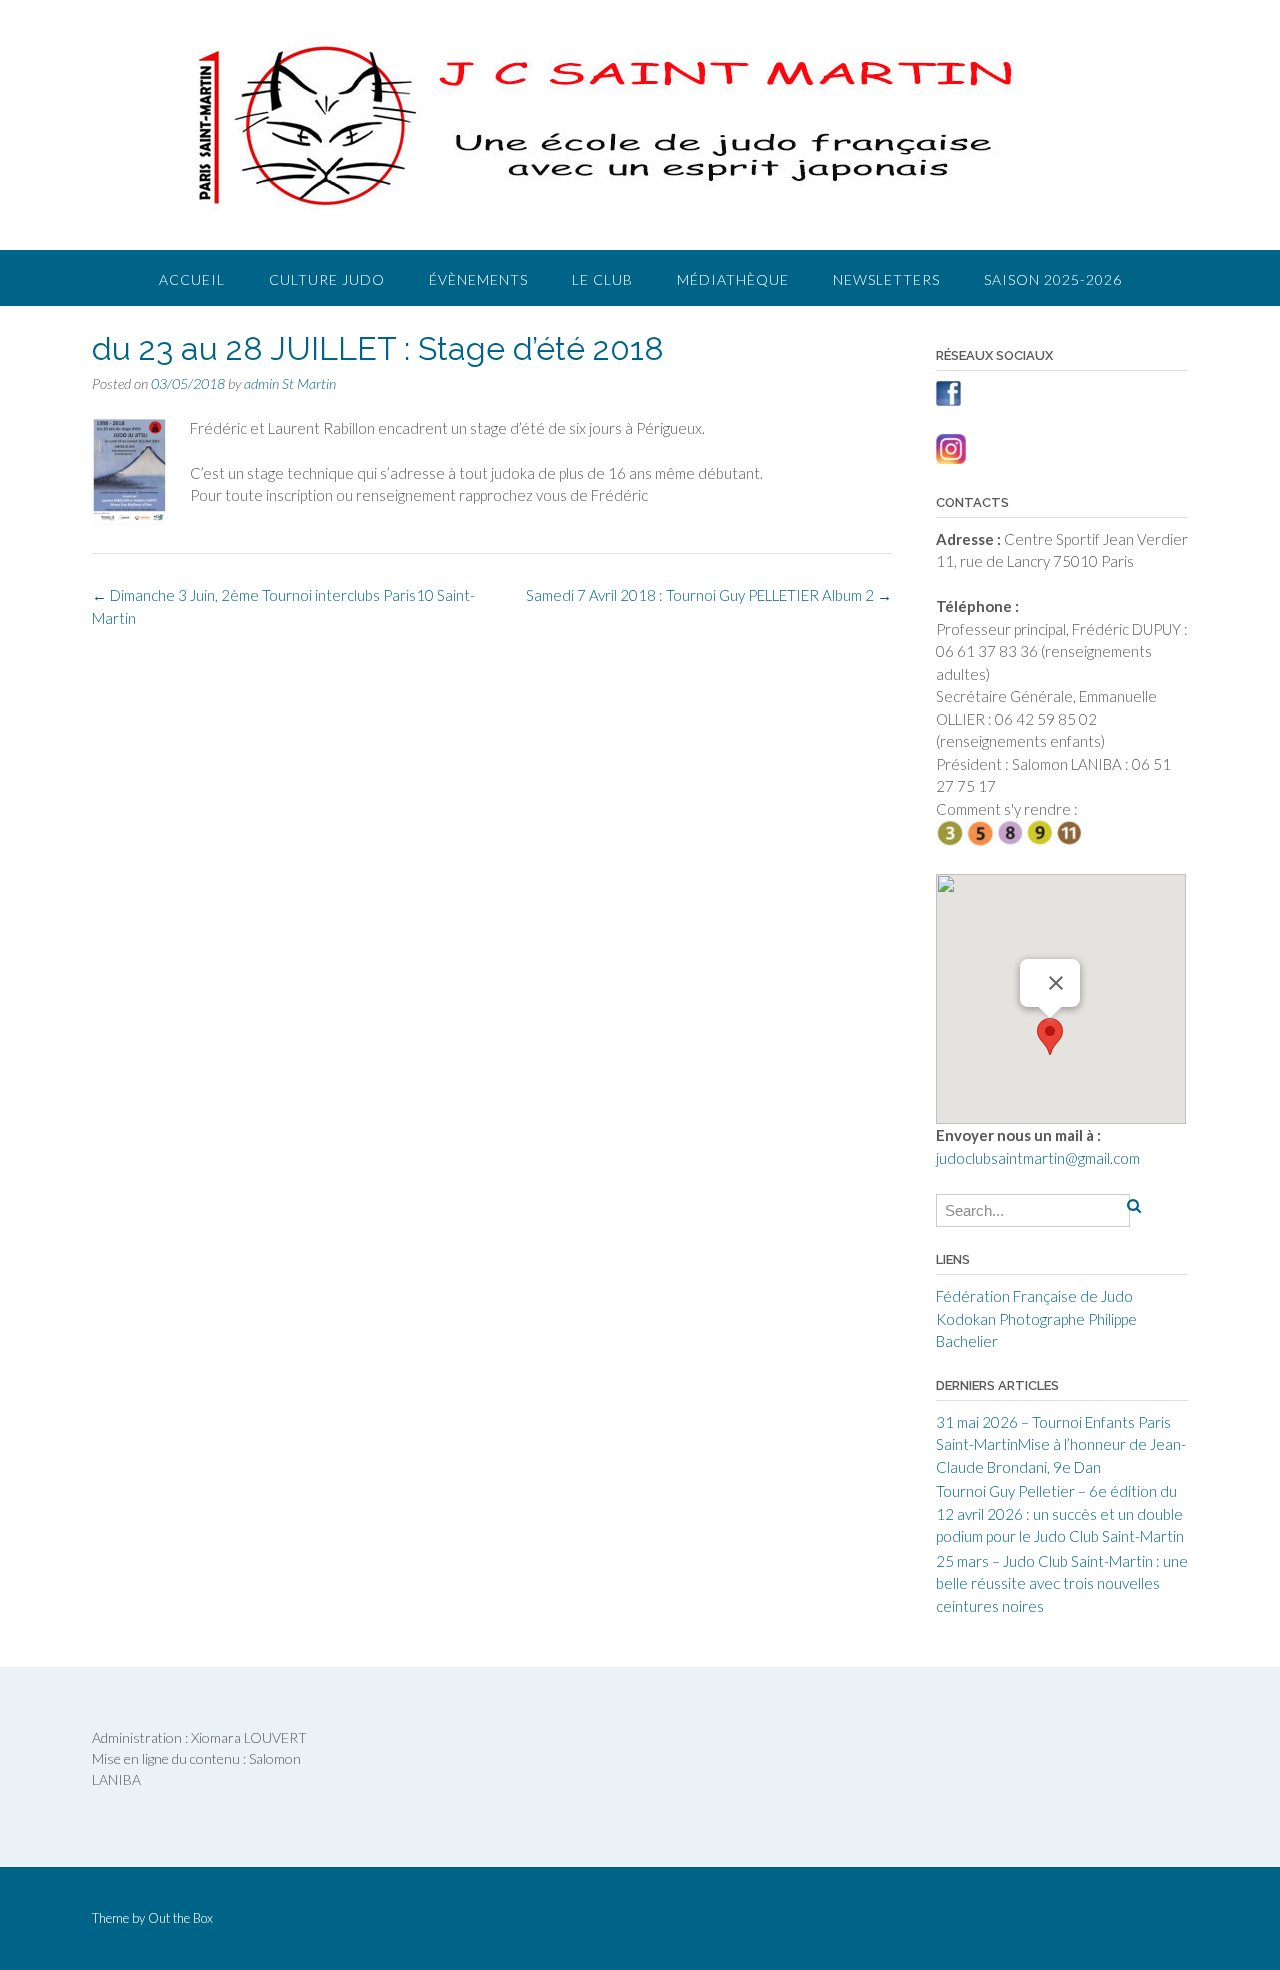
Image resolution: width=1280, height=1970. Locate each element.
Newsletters (886, 279)
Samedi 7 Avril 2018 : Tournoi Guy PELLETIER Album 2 (709, 595)
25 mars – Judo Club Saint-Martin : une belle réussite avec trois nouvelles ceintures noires (1062, 1583)
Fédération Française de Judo (1034, 1296)
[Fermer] (1056, 983)
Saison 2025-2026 (1053, 279)
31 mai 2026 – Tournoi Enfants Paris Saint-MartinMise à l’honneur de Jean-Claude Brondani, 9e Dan (1061, 1444)
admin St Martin (290, 383)
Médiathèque (733, 279)
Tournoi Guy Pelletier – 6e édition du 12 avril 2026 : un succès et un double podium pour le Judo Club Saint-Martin (1060, 1513)
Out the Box (180, 1918)
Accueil (192, 279)
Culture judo (327, 279)
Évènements (478, 279)
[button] (1050, 1036)
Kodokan (966, 1319)
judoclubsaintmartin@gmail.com (1038, 1158)
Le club (602, 279)
